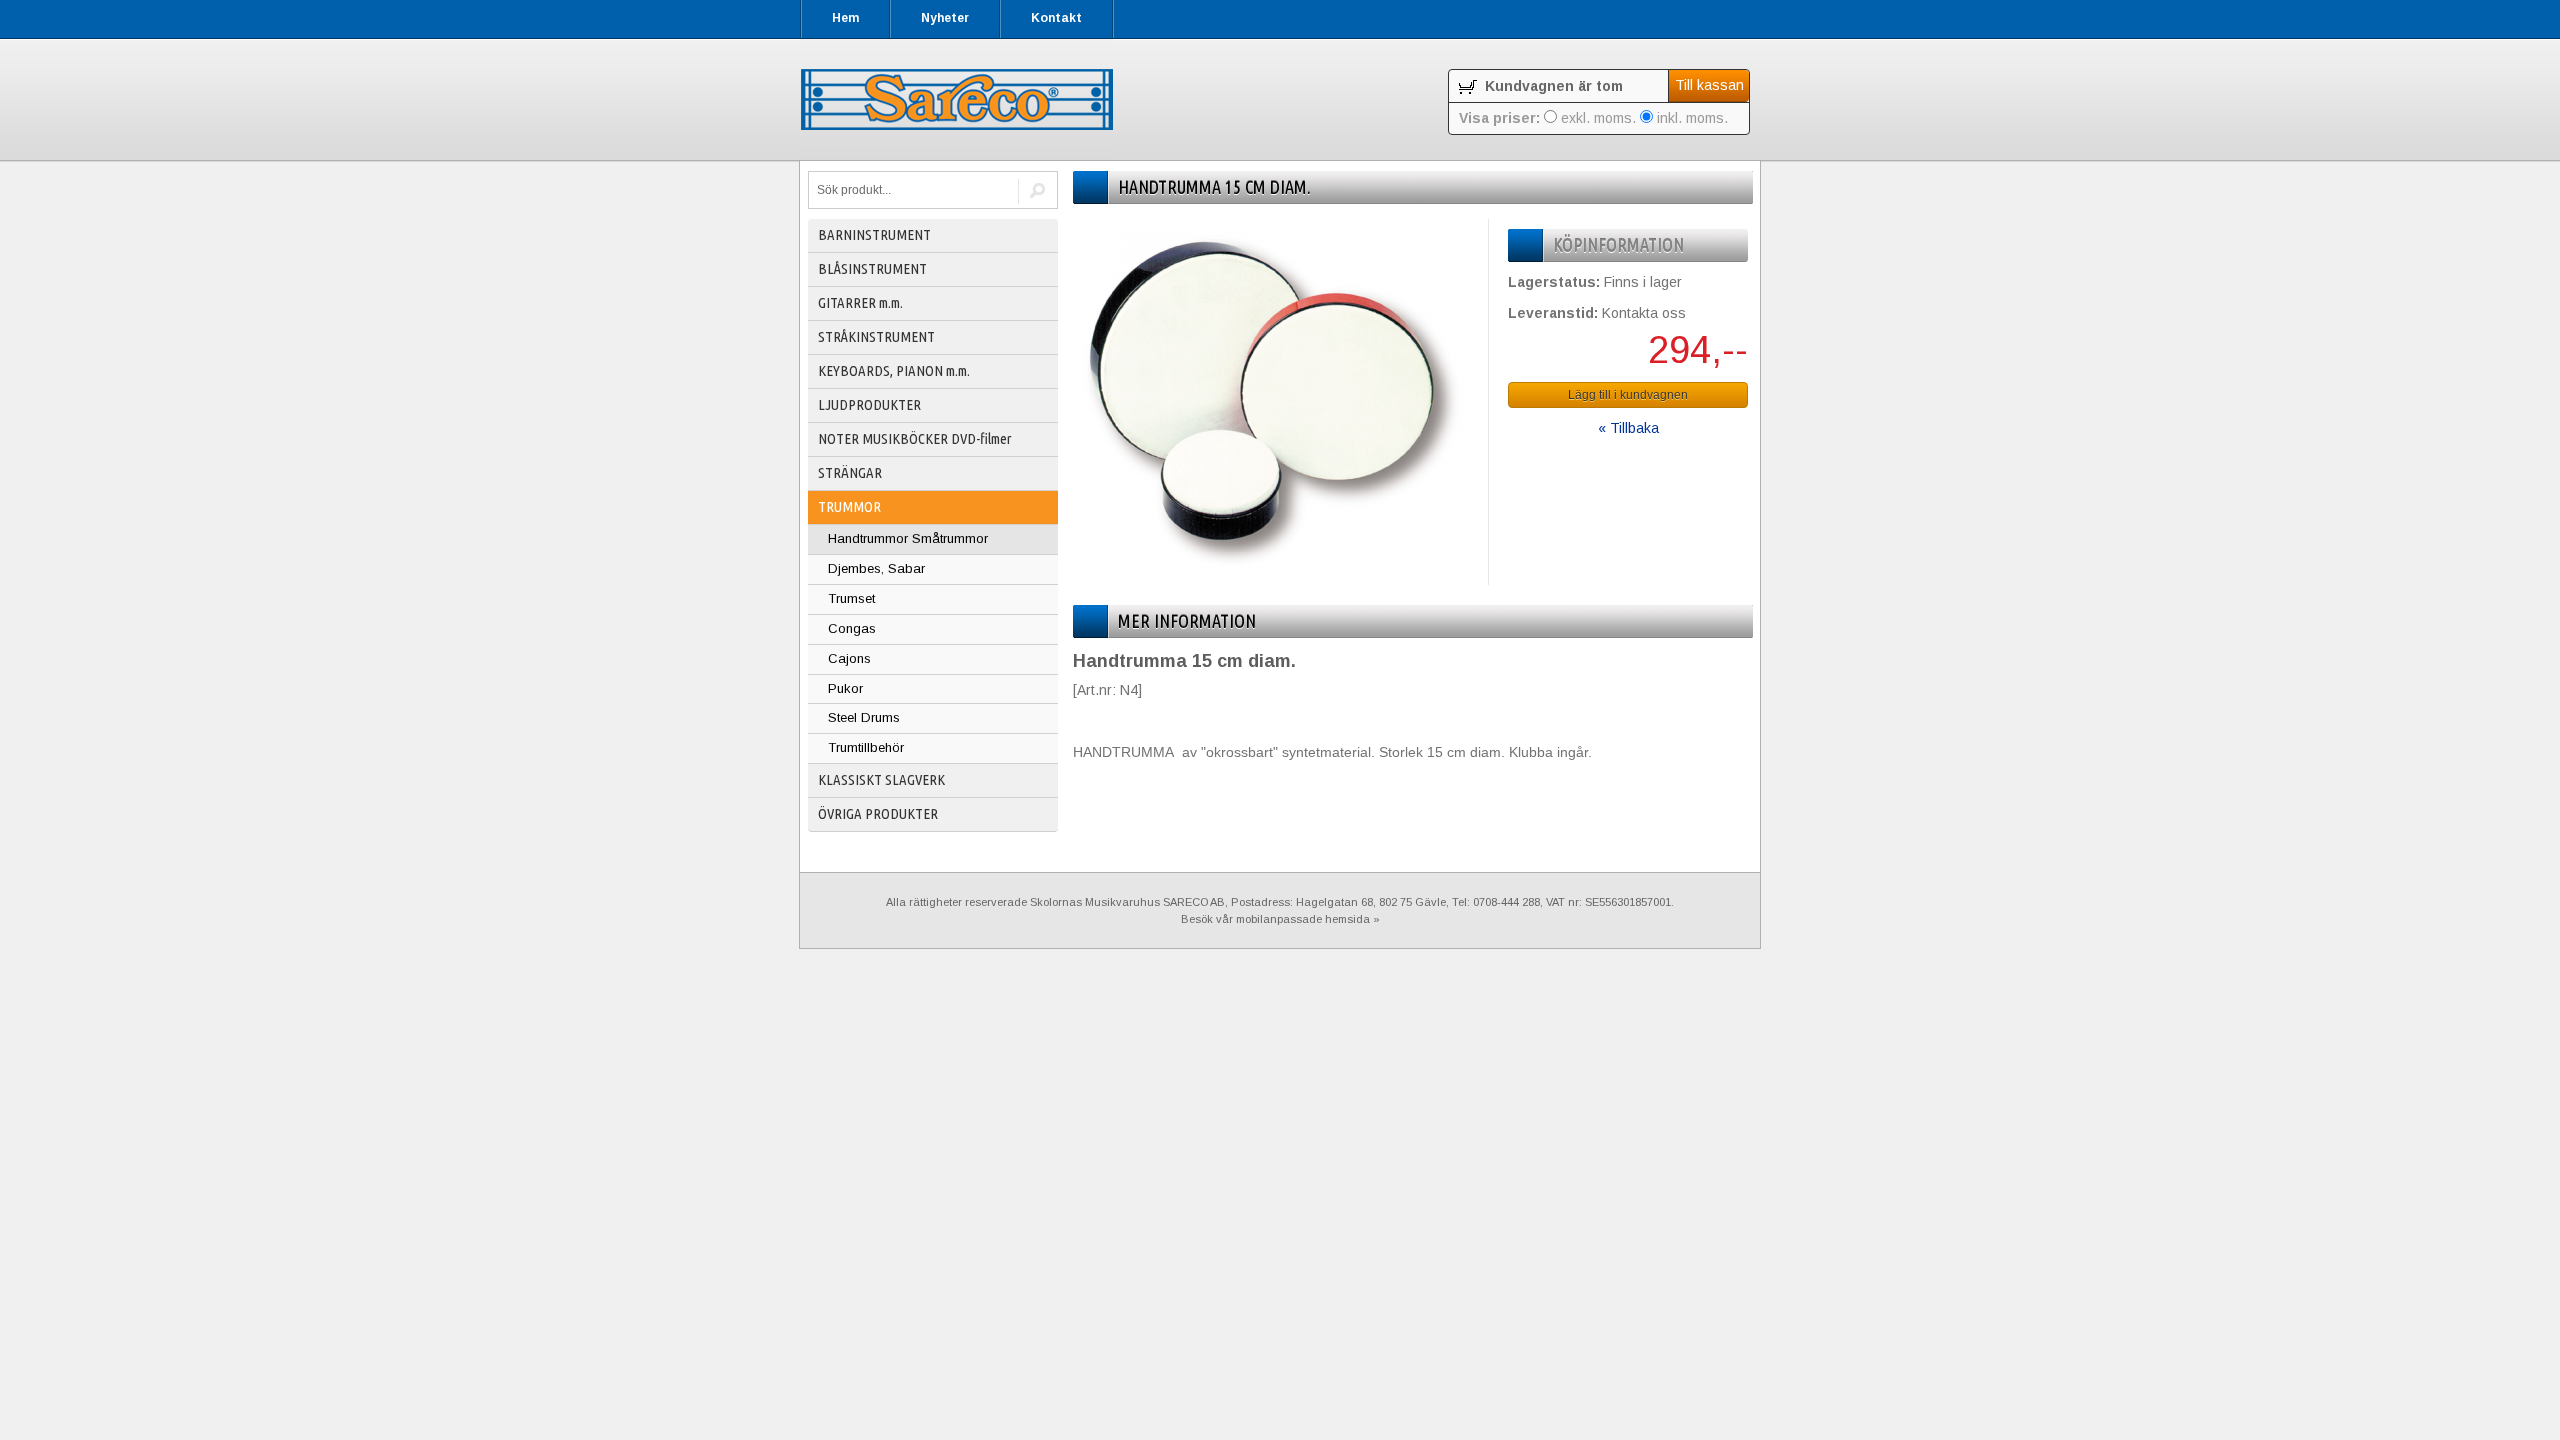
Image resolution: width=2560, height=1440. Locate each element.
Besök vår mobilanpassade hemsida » (1280, 919)
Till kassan (1709, 85)
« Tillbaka (1628, 428)
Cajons (849, 658)
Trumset (851, 598)
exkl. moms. (1596, 118)
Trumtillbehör (866, 747)
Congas (852, 628)
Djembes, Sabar (876, 568)
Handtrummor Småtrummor (908, 538)
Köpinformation (1618, 245)
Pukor (845, 688)
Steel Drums (864, 717)
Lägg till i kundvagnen (1628, 395)
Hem (845, 18)
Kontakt (1056, 18)
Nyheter (945, 18)
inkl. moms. (1690, 118)
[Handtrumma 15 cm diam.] (1273, 564)
